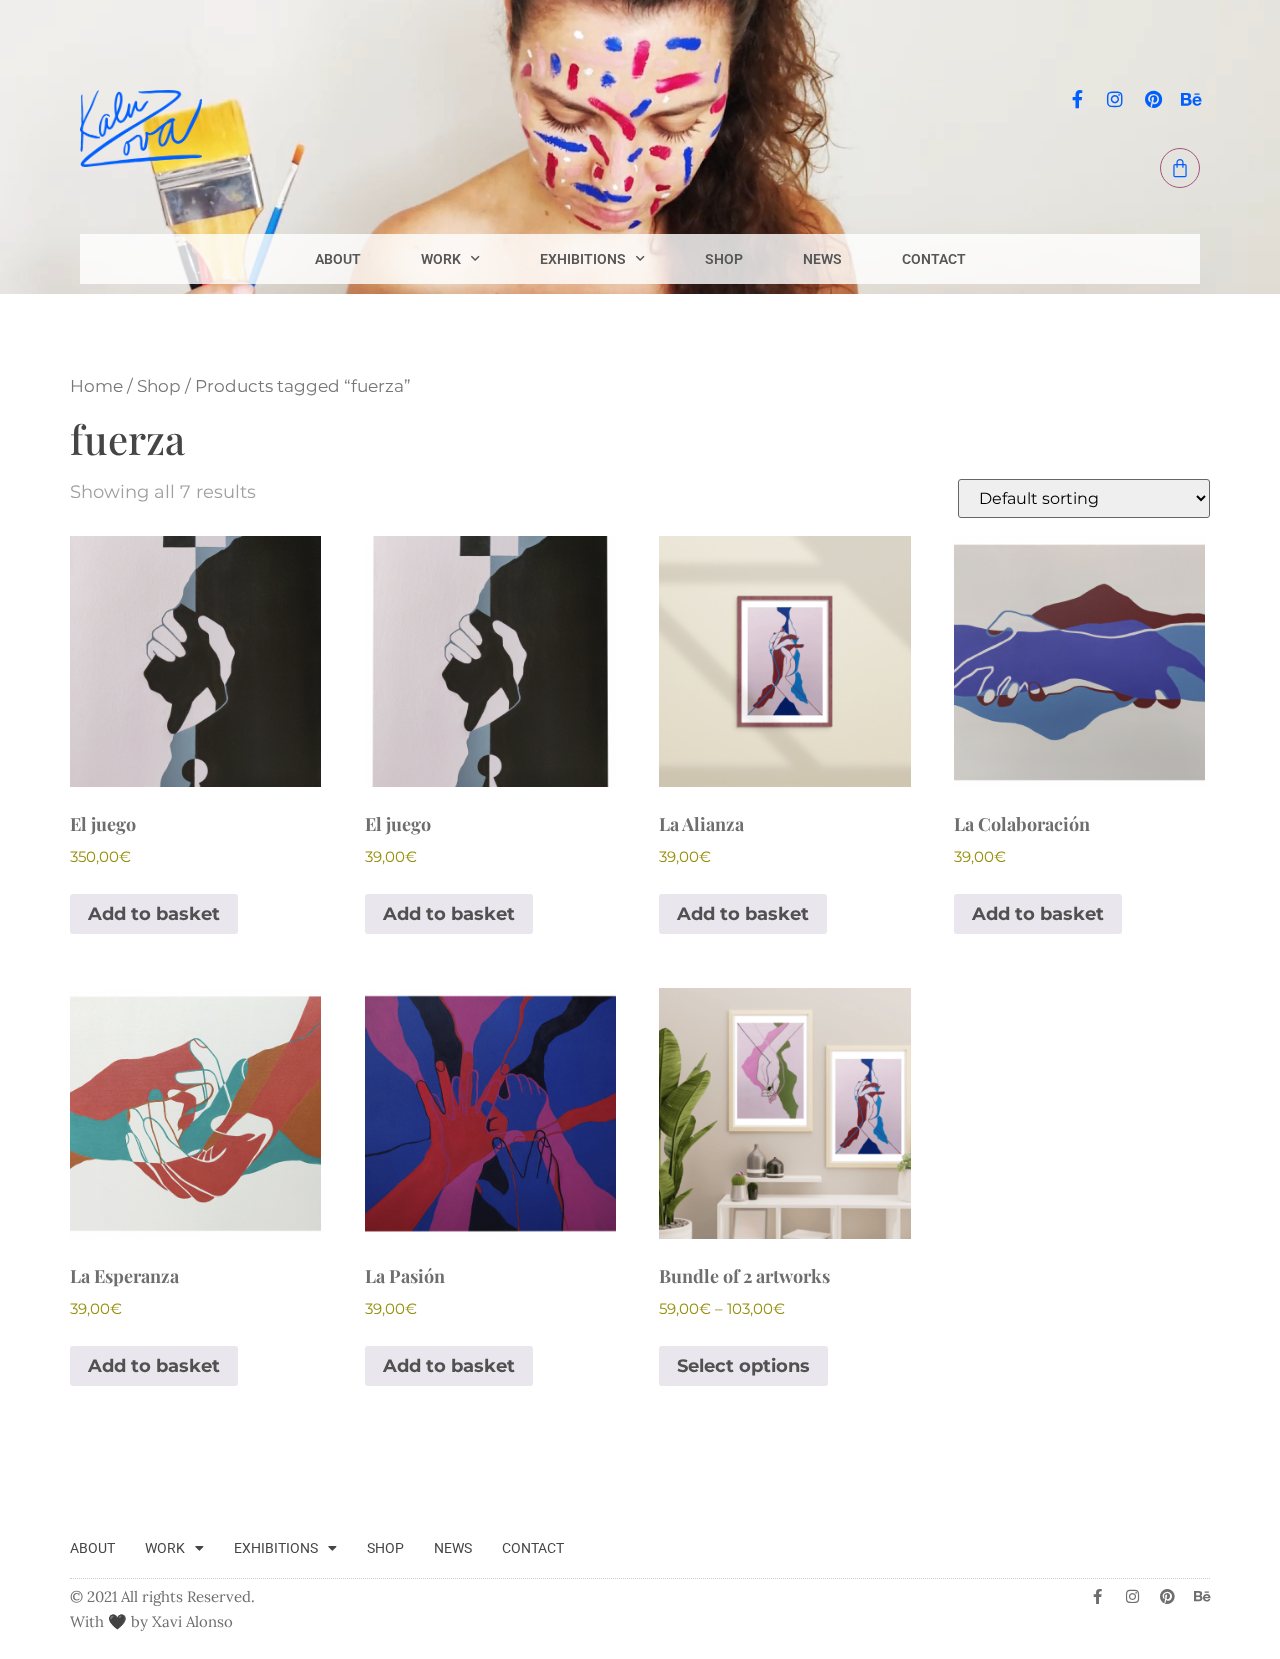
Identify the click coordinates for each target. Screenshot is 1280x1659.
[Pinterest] (1153, 99)
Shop (724, 259)
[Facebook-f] (1077, 99)
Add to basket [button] (154, 914)
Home (96, 386)
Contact (934, 259)
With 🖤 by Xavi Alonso (151, 1621)
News (822, 259)
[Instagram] (1115, 99)
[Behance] (1191, 99)
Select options (743, 1366)
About (338, 259)
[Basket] (1180, 168)
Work (441, 259)
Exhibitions (583, 259)
